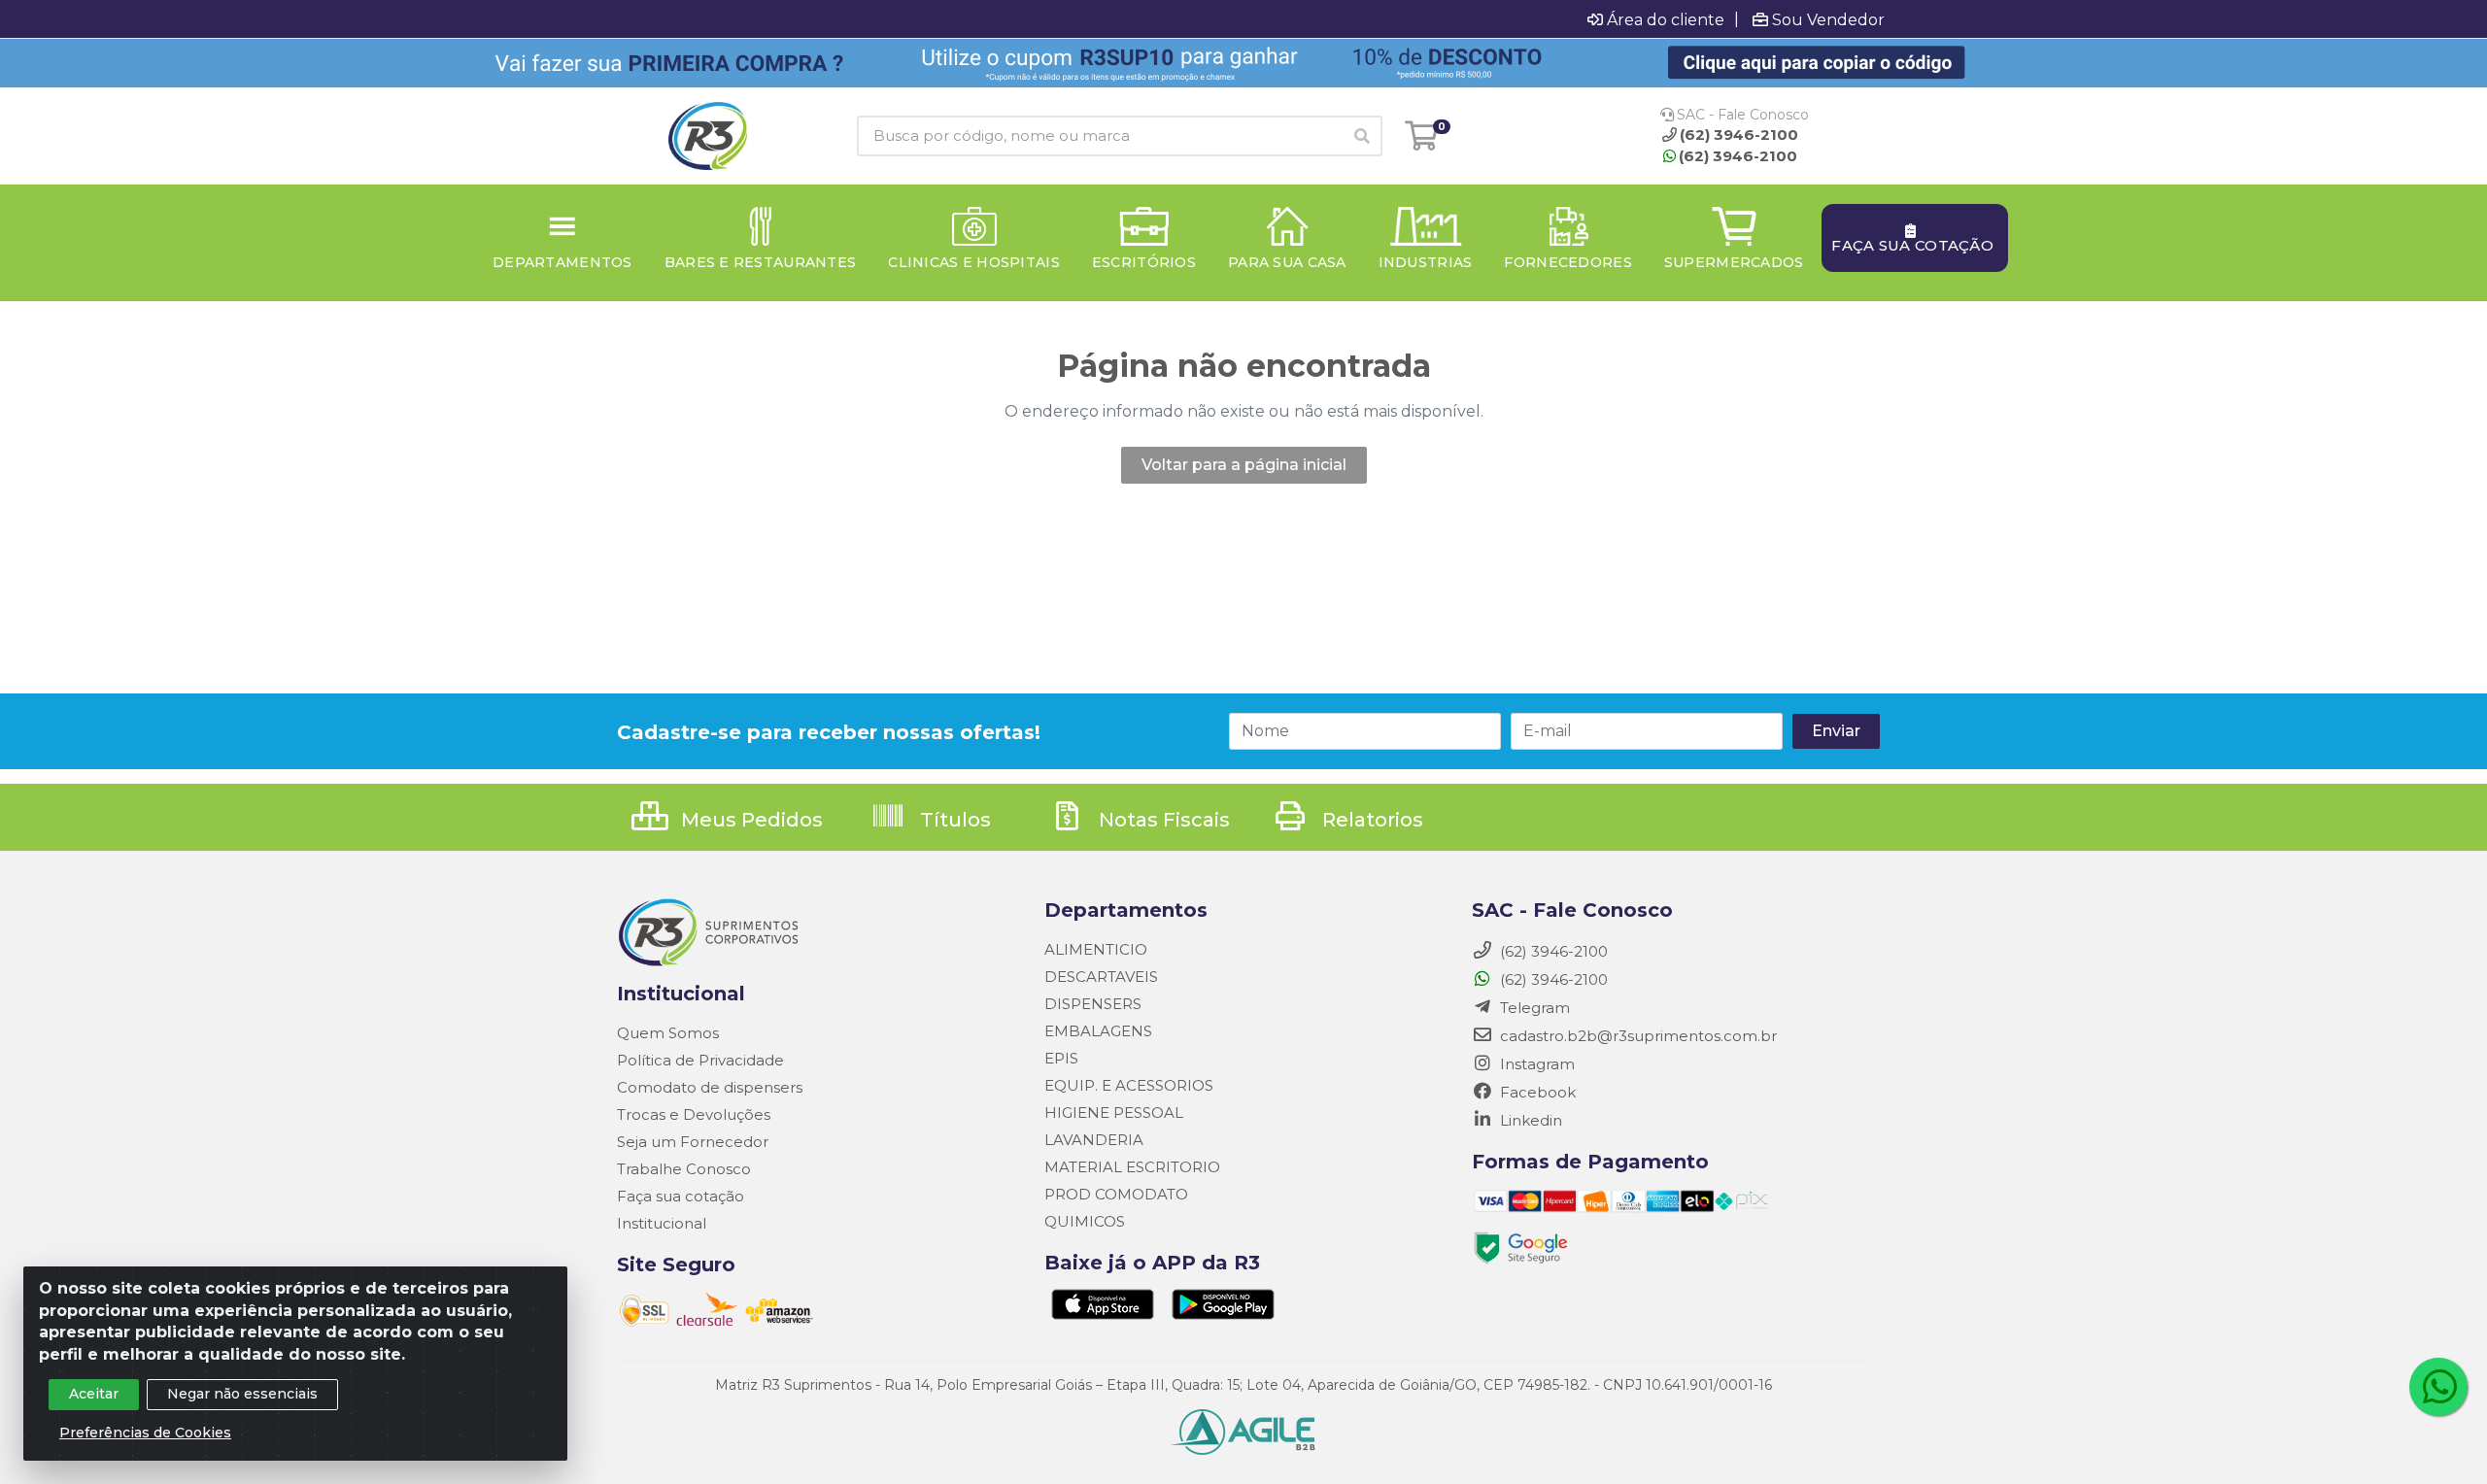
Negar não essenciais (242, 1394)
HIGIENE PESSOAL (1114, 1113)
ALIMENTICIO (1096, 949)
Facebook (1536, 1092)
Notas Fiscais (1162, 820)
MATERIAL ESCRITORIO (1132, 1167)
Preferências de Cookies (145, 1433)
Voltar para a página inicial (1244, 465)
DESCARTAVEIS (1101, 977)
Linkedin (1529, 1120)
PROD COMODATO (1116, 1194)
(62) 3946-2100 (1738, 156)
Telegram (1533, 1008)
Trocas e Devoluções (694, 1114)
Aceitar (94, 1394)
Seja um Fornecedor (693, 1142)
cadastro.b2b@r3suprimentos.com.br (1636, 1036)
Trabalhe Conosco (684, 1169)
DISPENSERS (1093, 1004)
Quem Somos (668, 1033)
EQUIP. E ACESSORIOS (1129, 1085)
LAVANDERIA (1094, 1140)
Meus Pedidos (750, 820)
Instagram (1535, 1064)
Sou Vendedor (1828, 19)
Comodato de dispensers (710, 1087)
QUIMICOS (1085, 1221)
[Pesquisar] (1362, 136)
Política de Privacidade (700, 1060)
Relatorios (1370, 820)
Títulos (953, 820)
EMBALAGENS (1098, 1031)
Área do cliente (1666, 19)
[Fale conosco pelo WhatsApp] (2438, 1387)
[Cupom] (1243, 63)
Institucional (662, 1223)
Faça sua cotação (681, 1196)
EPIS (1061, 1058)
